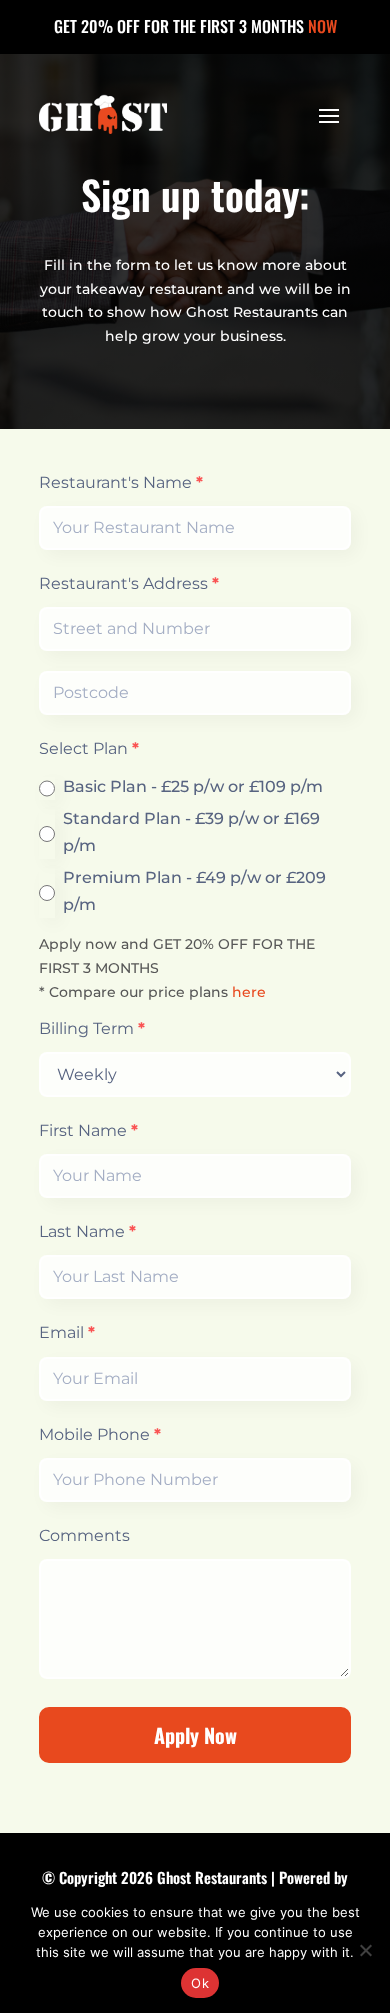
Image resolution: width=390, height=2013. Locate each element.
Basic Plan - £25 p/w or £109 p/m (193, 786)
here (249, 992)
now (322, 26)
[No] (365, 1950)
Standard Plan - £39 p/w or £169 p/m (191, 832)
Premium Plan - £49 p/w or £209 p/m (194, 891)
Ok (200, 1983)
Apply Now (195, 1735)
